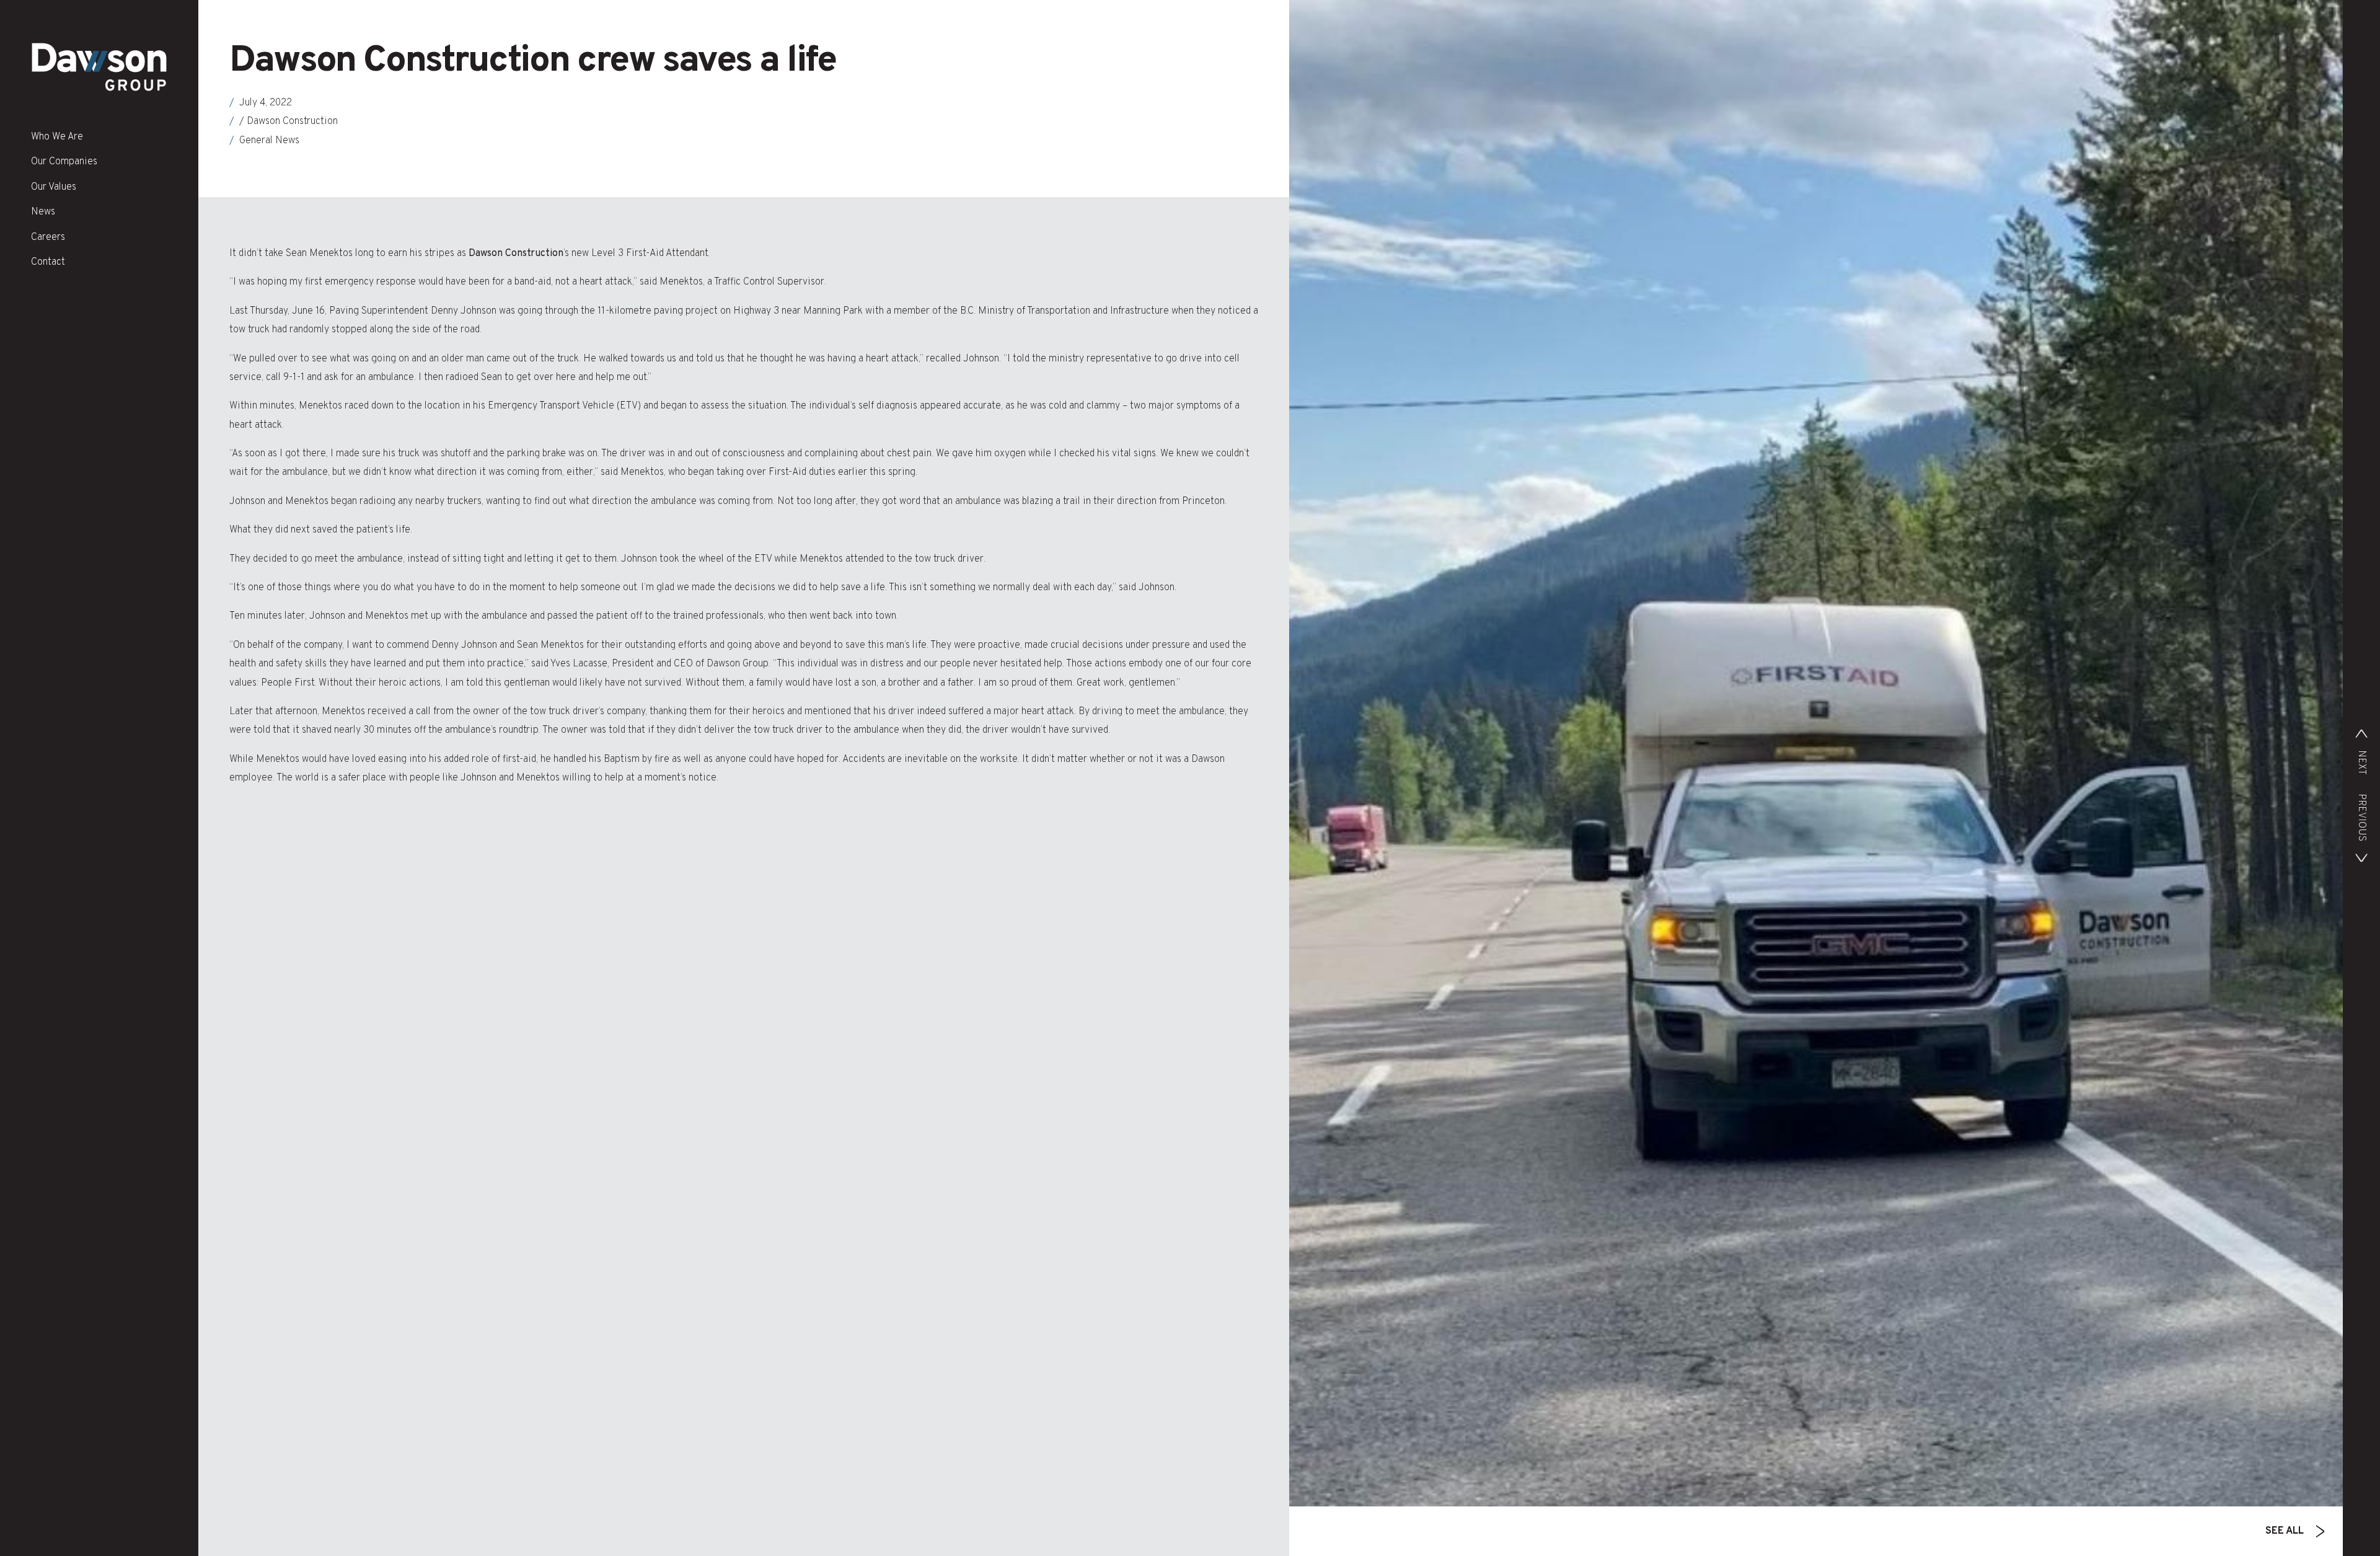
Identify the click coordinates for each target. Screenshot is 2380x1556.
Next (2361, 763)
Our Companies (64, 162)
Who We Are (57, 137)
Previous (2361, 817)
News (43, 212)
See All (2285, 1531)
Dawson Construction (516, 254)
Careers (48, 237)
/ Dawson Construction (289, 122)
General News (269, 141)
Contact (48, 262)
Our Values (54, 187)
